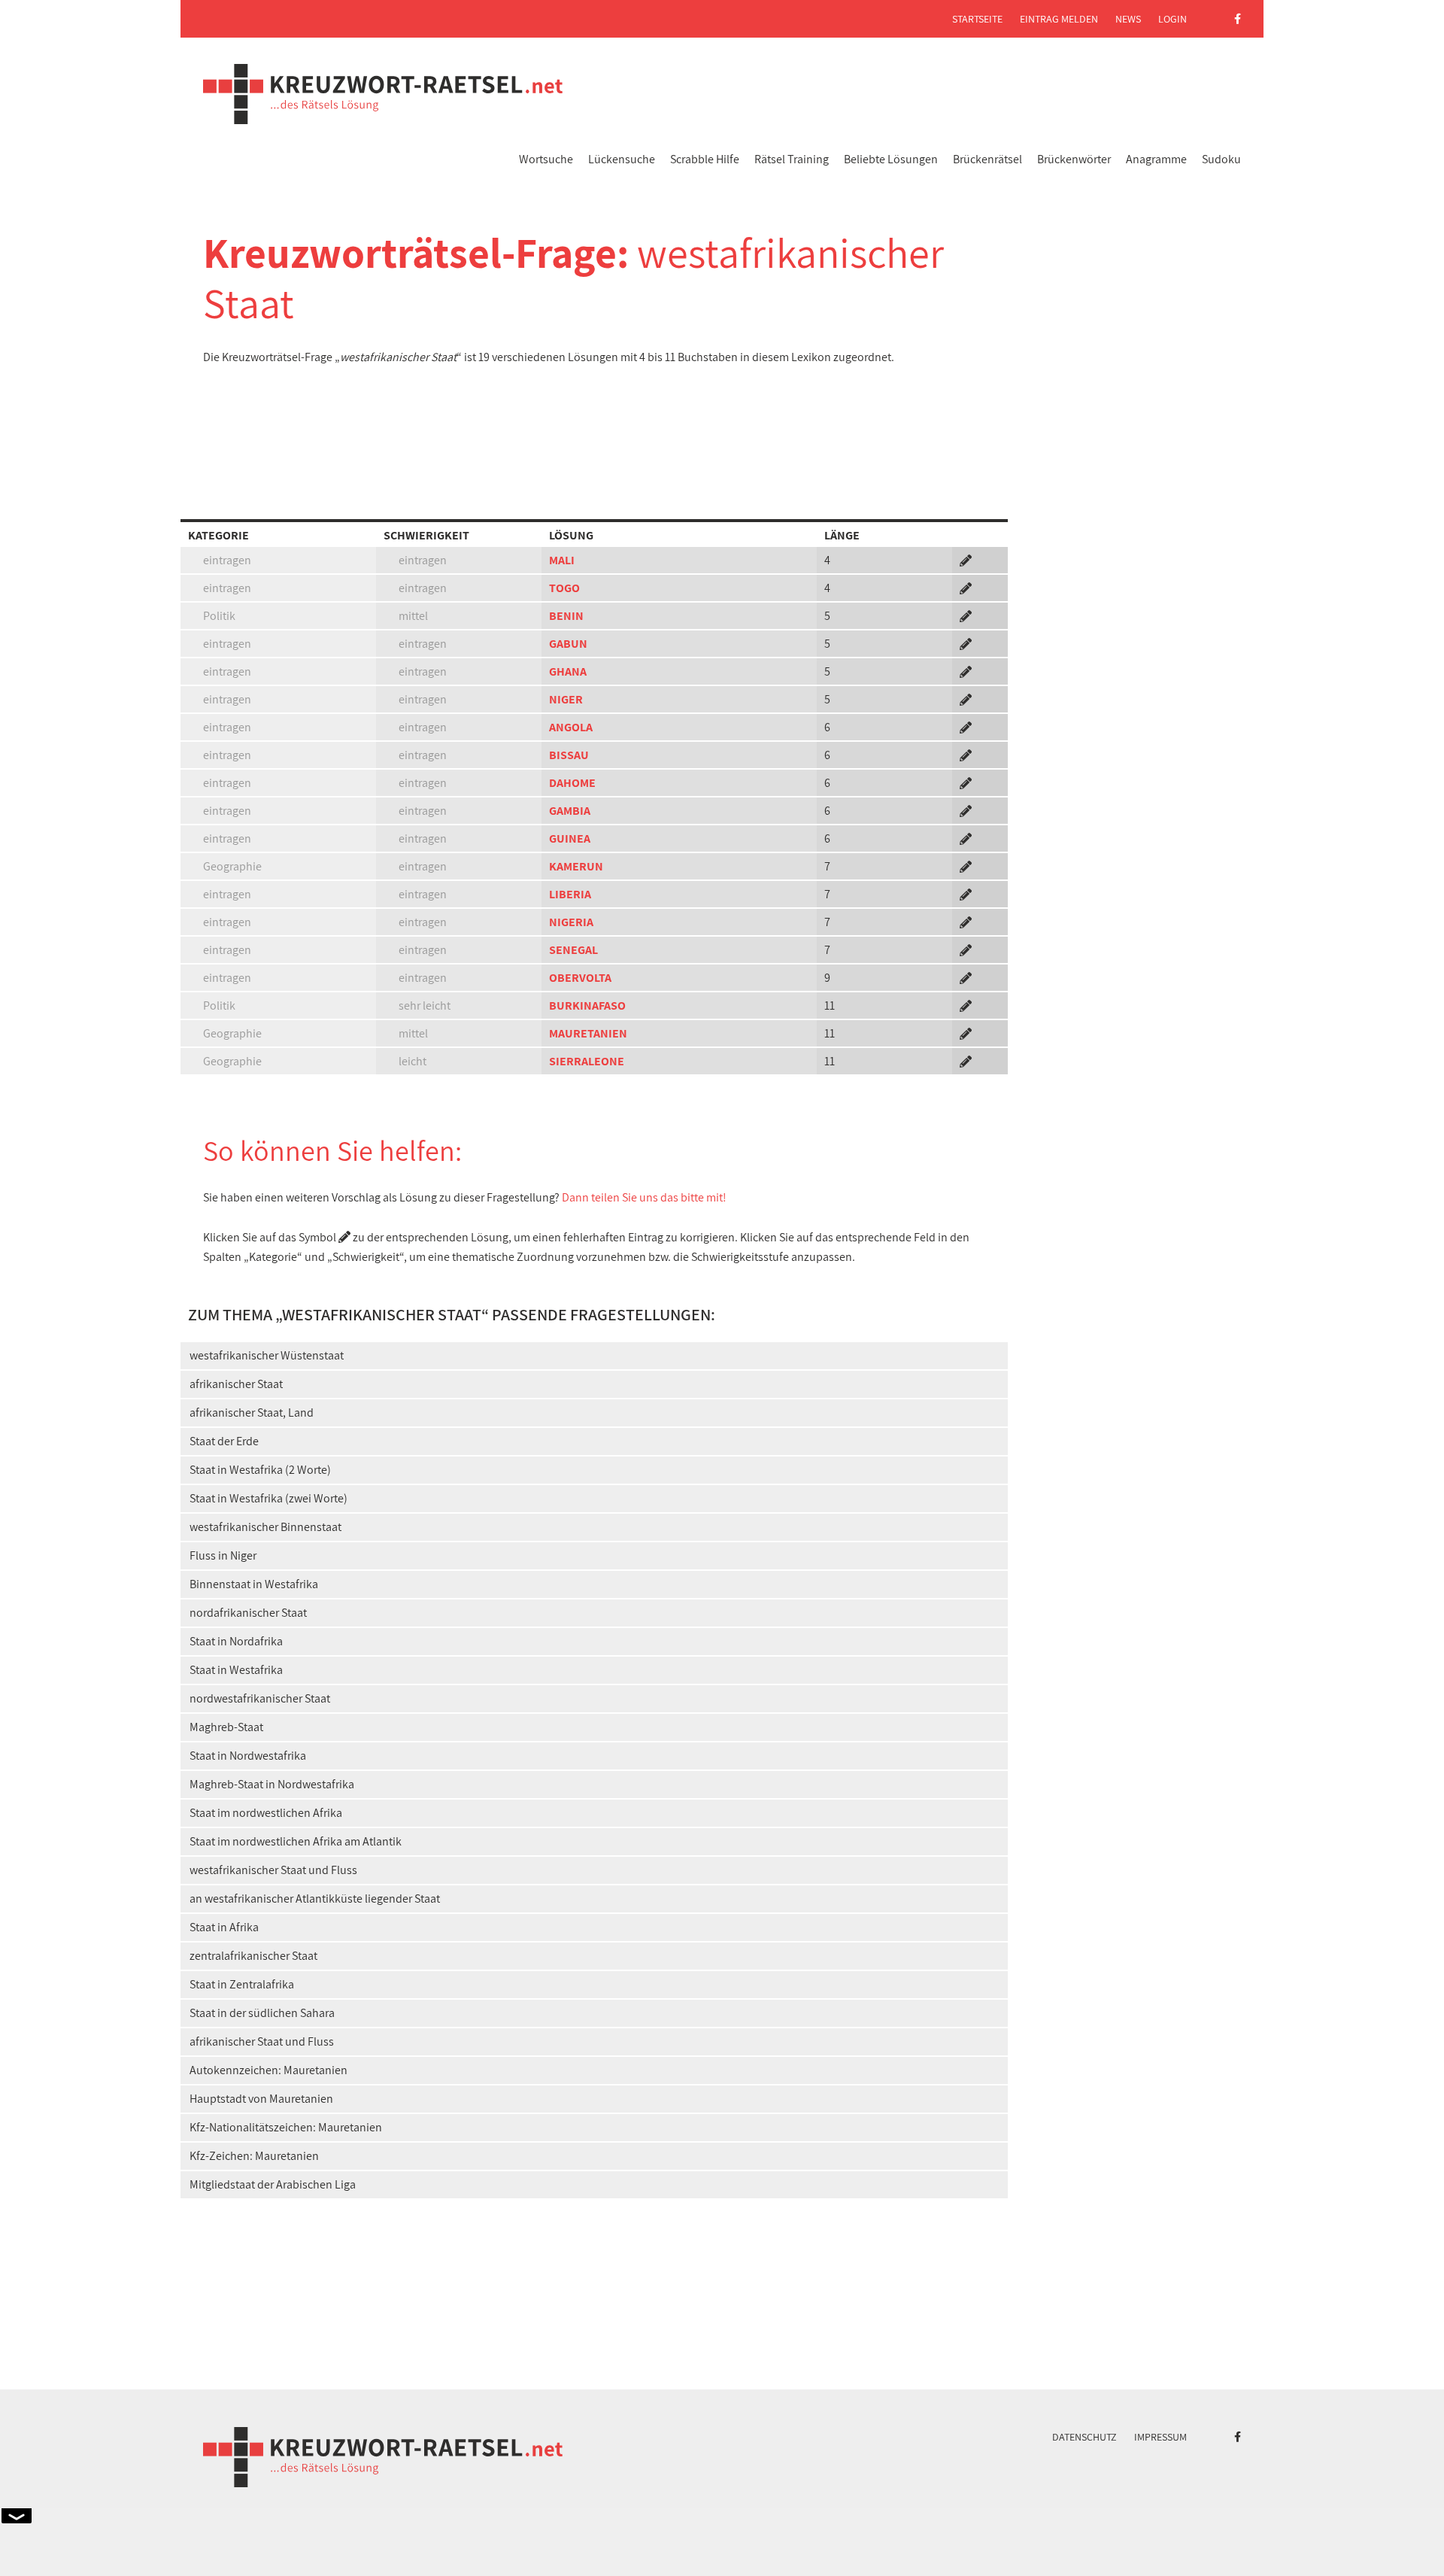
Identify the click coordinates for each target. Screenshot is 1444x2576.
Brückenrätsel (987, 159)
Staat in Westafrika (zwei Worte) (268, 1498)
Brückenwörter (1074, 159)
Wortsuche (546, 159)
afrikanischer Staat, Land (252, 1413)
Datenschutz (1085, 2437)
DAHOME (572, 783)
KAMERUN (576, 866)
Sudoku (1221, 159)
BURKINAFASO (587, 1005)
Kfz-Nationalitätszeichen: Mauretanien (286, 2127)
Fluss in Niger (223, 1555)
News (1128, 19)
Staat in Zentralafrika (242, 1984)
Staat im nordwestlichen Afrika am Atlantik (296, 1841)
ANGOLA (571, 727)
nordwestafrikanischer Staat (260, 1698)
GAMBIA (570, 811)
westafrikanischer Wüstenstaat (267, 1355)
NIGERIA (571, 922)
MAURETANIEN (588, 1033)
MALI (562, 560)
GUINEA (570, 838)
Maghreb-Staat (226, 1727)
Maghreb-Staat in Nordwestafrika (272, 1784)
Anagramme (1156, 159)
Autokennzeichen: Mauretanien (268, 2070)
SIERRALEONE (587, 1061)
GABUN (568, 644)
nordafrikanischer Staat (248, 1613)
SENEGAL (573, 950)
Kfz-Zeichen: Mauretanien (254, 2156)
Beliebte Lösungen (891, 159)
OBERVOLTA (580, 978)
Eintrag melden (1059, 19)
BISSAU (569, 755)
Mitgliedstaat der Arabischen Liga (273, 2184)
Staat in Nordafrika (236, 1641)
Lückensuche (622, 159)
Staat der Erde (224, 1441)
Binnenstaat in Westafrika (254, 1584)
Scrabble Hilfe (705, 159)
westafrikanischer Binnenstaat (265, 1527)
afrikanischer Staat (236, 1384)
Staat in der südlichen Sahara (262, 2013)
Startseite (977, 19)
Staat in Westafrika (236, 1670)
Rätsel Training (792, 159)
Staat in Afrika (224, 1927)
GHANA (568, 671)
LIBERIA (570, 894)
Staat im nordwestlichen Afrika (266, 1813)
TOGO (564, 588)
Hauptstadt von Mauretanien (261, 2099)
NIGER (566, 699)
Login (1172, 19)
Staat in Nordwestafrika (248, 1756)
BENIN (566, 616)
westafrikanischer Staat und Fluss (273, 1870)
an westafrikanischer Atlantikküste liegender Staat (315, 1899)
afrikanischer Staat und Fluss (262, 2041)
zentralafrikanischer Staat (253, 1956)
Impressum (1160, 2437)
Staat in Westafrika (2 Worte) (260, 1470)
